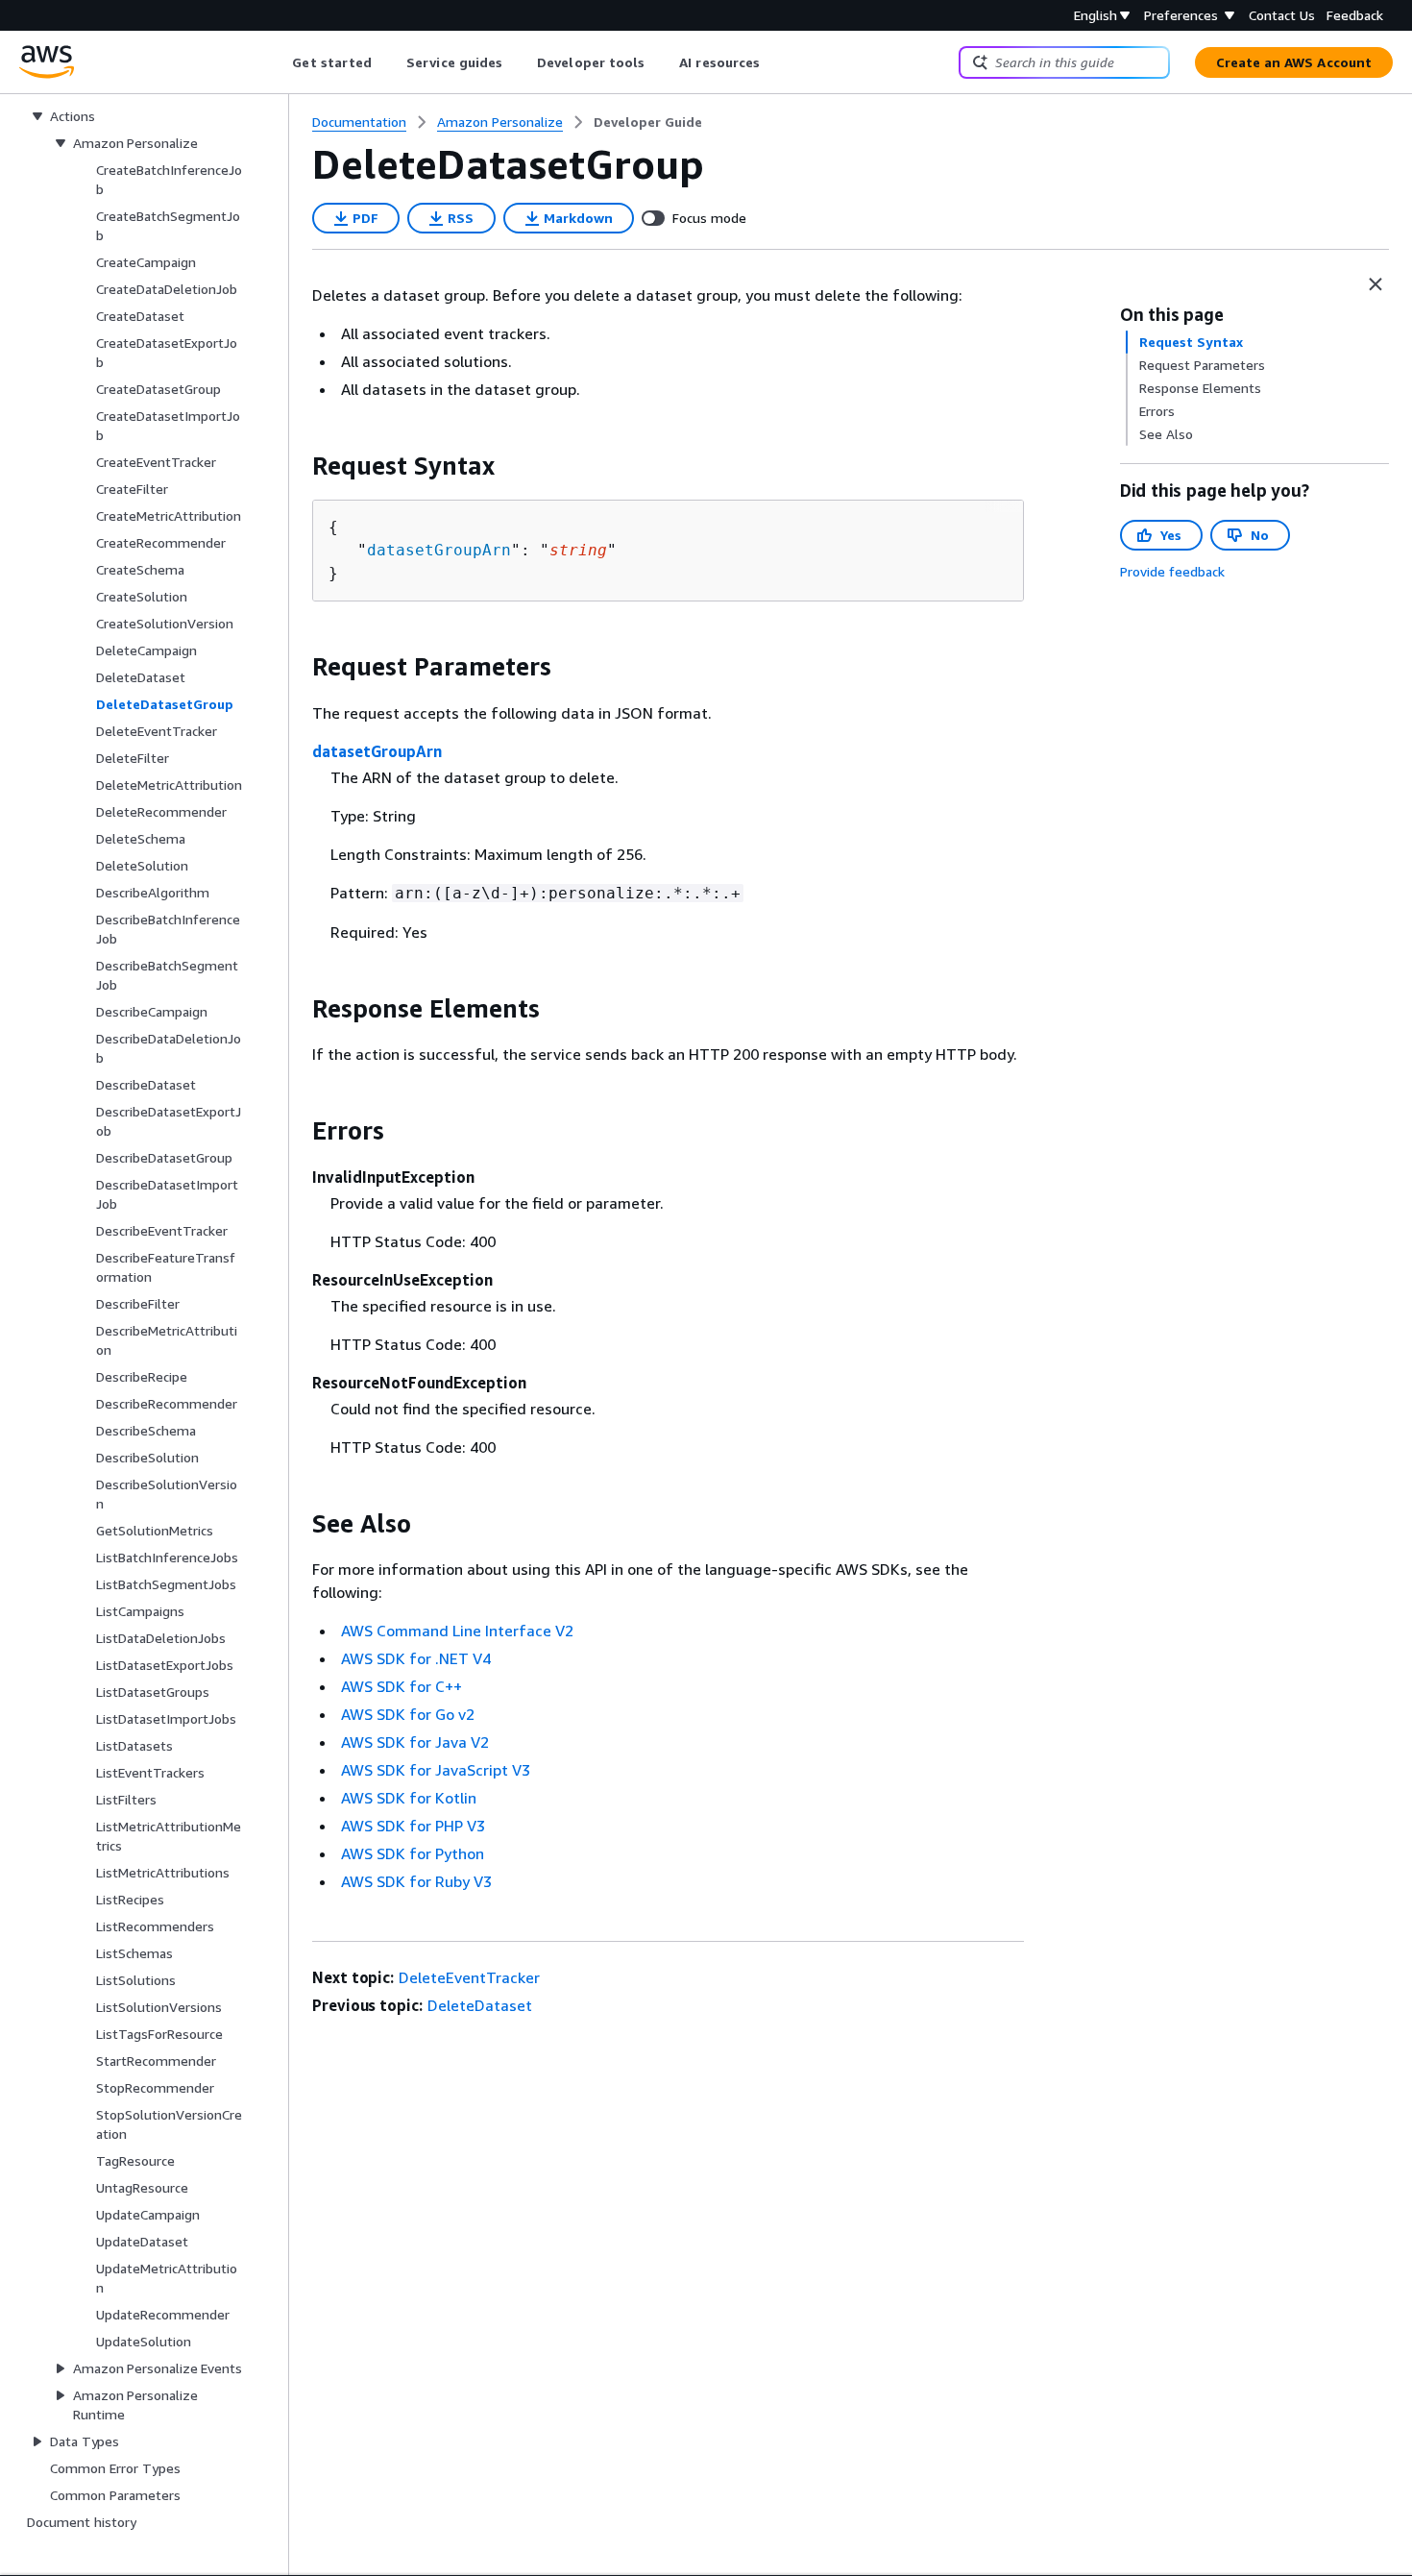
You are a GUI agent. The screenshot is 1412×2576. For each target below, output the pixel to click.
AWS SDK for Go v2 (408, 1714)
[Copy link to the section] (297, 466)
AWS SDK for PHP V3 (413, 1826)
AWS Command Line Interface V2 (457, 1631)
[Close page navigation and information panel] (1375, 284)
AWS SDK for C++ (402, 1686)
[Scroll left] (278, 62)
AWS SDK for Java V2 (415, 1742)
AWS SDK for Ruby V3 (416, 1881)
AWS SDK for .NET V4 (416, 1658)
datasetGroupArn (439, 550)
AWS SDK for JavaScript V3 (436, 1770)
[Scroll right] (775, 62)
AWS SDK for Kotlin (409, 1798)
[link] (648, 122)
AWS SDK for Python (413, 1853)
